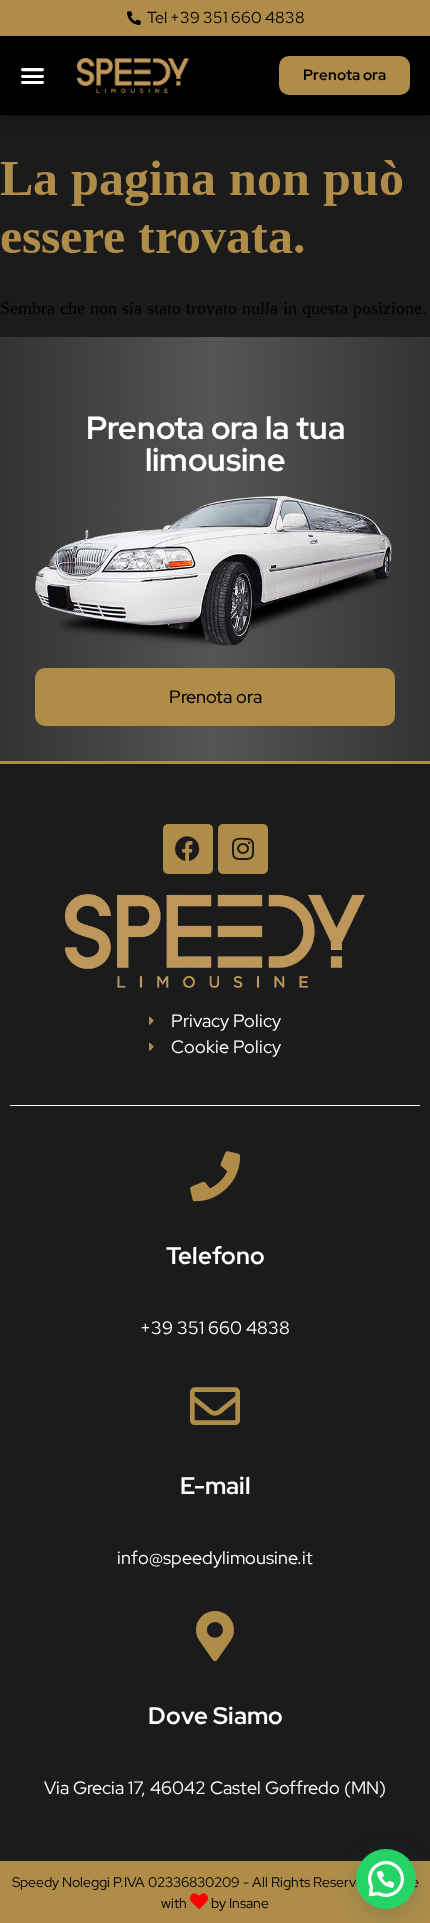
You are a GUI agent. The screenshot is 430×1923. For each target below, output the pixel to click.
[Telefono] (215, 1176)
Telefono (215, 1255)
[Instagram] (243, 849)
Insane (249, 1903)
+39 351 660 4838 (215, 1327)
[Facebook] (188, 849)
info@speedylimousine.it (215, 1557)
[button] (32, 75)
